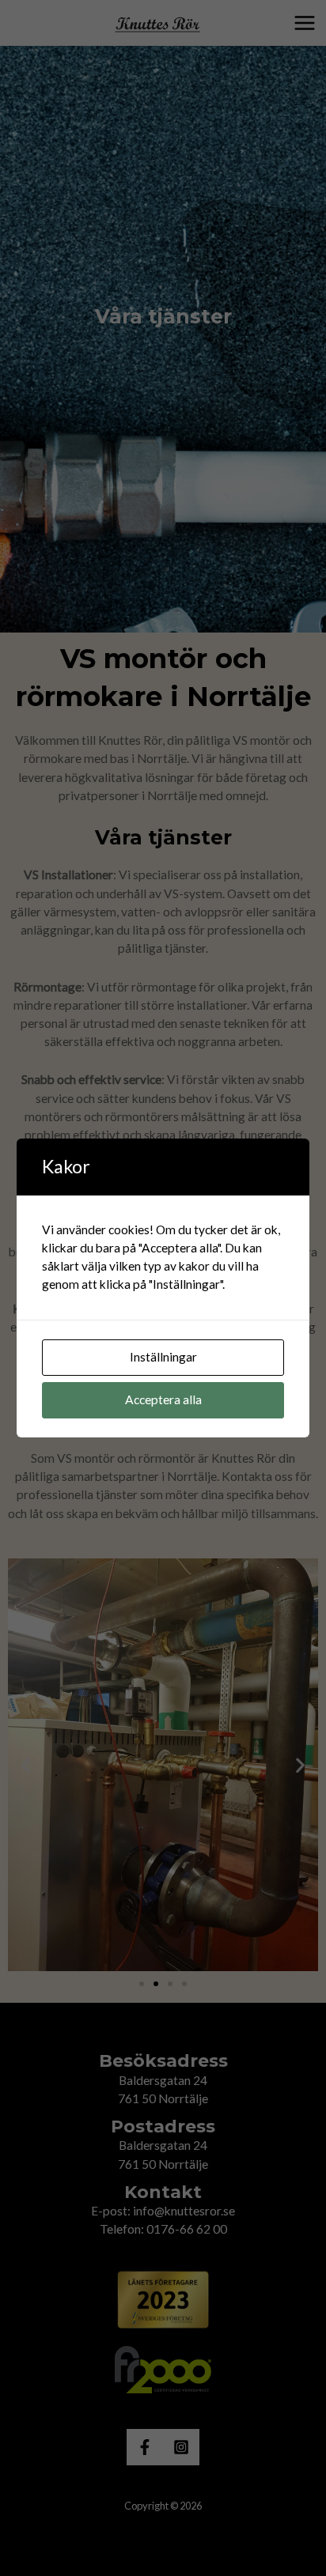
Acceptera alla (163, 1399)
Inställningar (163, 1357)
